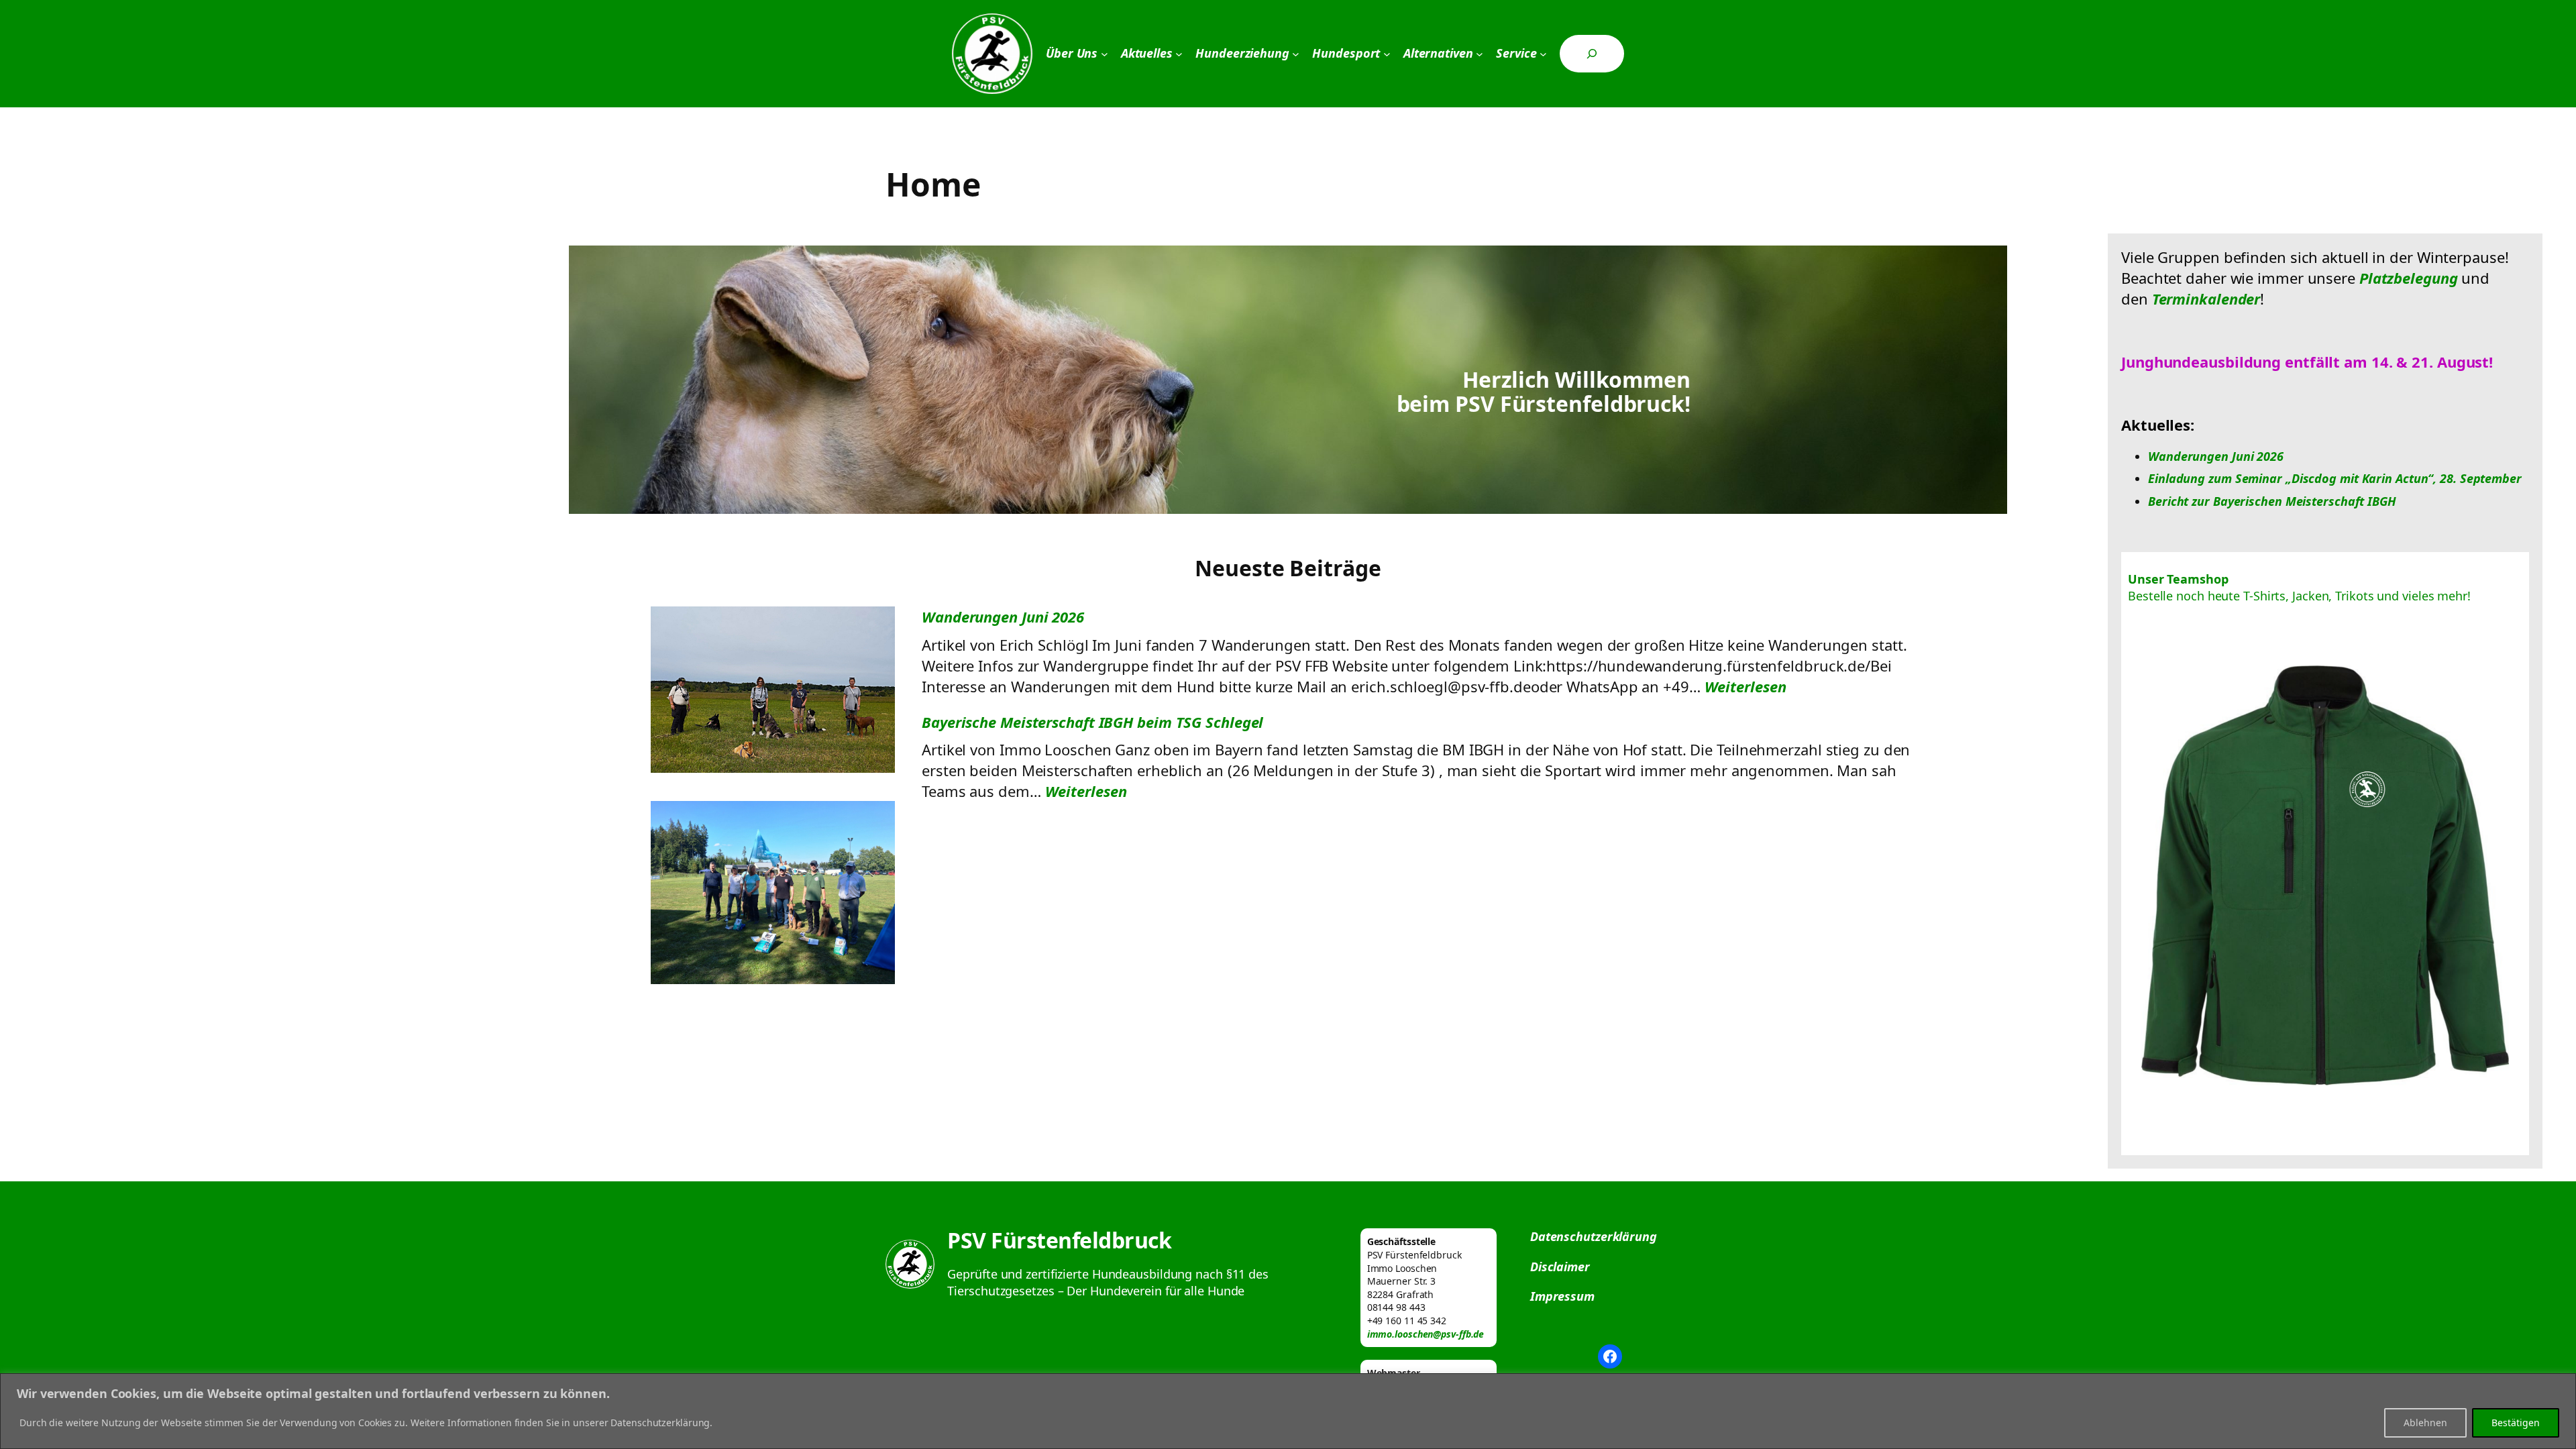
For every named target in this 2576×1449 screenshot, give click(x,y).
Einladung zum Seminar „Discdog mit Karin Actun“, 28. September (2335, 478)
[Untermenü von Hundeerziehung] (1296, 54)
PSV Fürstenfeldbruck (1059, 1240)
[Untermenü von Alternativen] (1480, 54)
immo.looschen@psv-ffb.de (1426, 1334)
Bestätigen (2516, 1423)
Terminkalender (2206, 299)
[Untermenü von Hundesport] (1387, 54)
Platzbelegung (2409, 278)
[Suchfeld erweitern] (1592, 54)
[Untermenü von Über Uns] (1105, 54)
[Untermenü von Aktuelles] (1179, 54)
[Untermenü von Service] (1543, 54)
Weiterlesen (1746, 686)
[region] (1288, 1411)
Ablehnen (2425, 1423)
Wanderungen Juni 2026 (1003, 616)
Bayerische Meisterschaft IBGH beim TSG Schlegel (1092, 722)
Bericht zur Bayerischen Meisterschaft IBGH (2272, 501)
